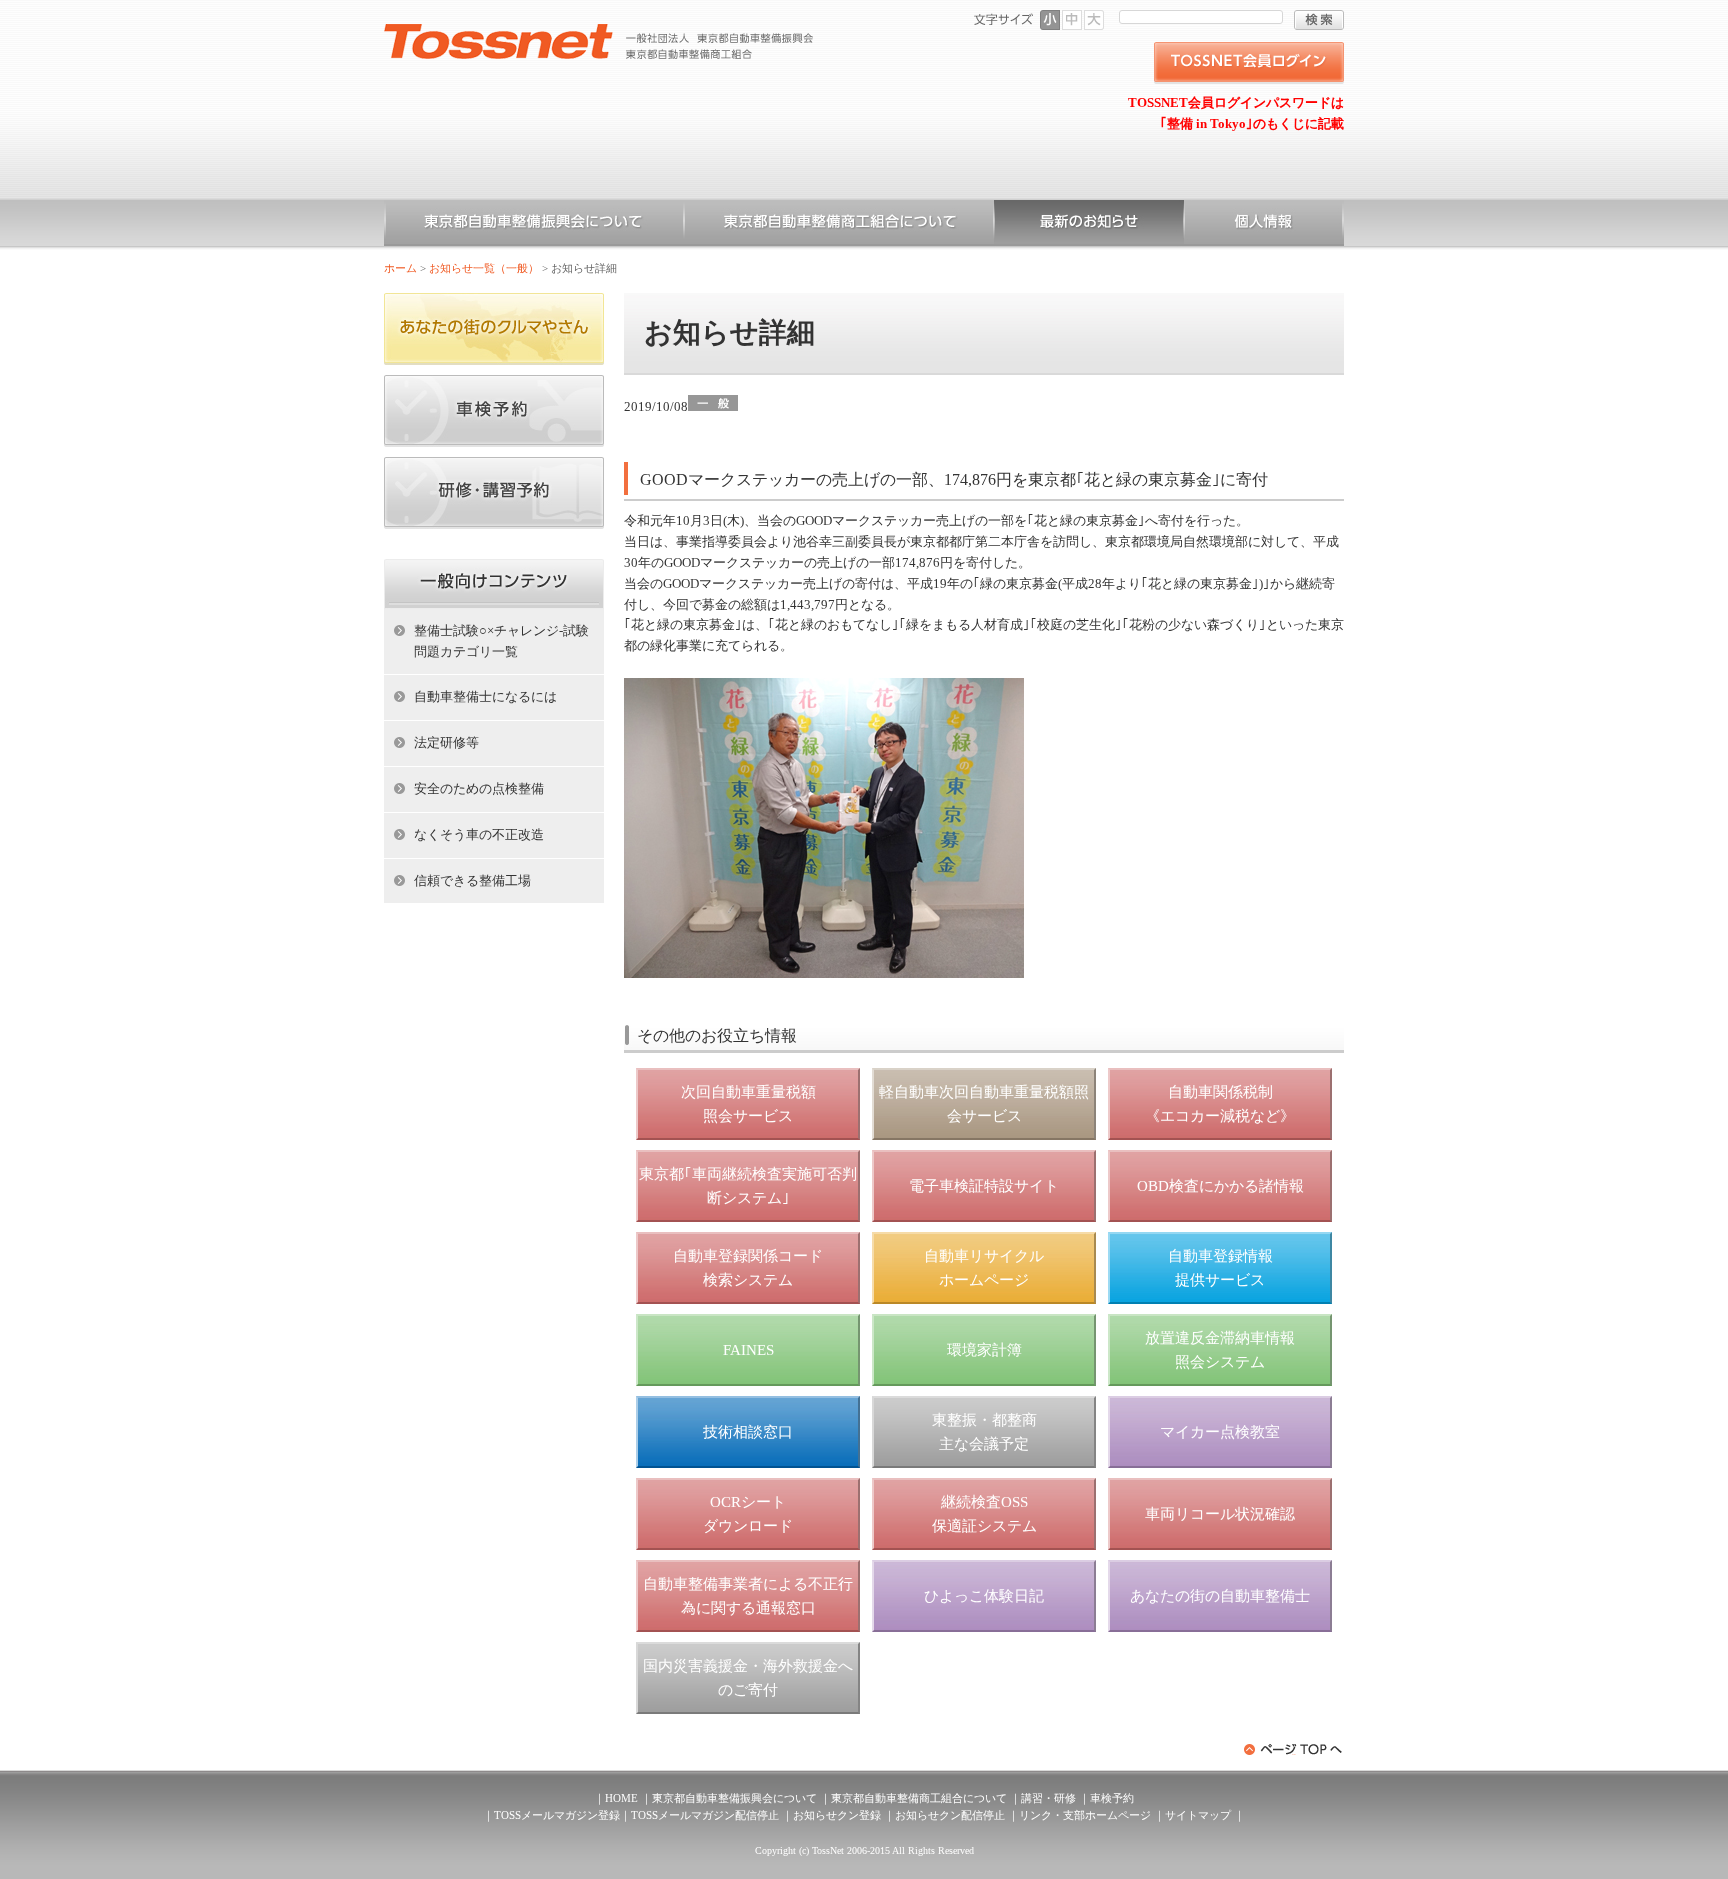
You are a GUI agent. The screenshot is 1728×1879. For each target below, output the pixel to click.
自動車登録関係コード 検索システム (748, 1268)
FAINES (748, 1350)
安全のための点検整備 (479, 788)
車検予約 (1112, 1798)
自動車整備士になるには (485, 696)
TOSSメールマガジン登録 (557, 1815)
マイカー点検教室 (1220, 1432)
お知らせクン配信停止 (950, 1815)
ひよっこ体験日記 (984, 1596)
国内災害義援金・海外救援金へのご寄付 (748, 1678)
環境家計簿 (984, 1350)
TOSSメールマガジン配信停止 (705, 1815)
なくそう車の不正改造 (479, 834)
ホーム (400, 268)
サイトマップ (1198, 1815)
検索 (1319, 20)
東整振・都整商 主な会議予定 (984, 1432)
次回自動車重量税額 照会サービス (748, 1104)
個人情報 (1264, 225)
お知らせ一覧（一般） (1089, 225)
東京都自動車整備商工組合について (839, 225)
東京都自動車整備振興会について (534, 225)
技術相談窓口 (748, 1432)
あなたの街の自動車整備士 (1220, 1596)
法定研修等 (446, 742)
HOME (621, 1798)
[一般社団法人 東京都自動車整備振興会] (599, 31)
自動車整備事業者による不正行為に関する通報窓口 (748, 1596)
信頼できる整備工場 (472, 880)
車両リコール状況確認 (1220, 1514)
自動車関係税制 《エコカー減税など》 (1220, 1104)
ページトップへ (1294, 1749)
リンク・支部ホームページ (1085, 1815)
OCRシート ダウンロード (748, 1514)
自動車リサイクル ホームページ (984, 1268)
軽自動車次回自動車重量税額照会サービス (984, 1104)
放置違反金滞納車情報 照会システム (1220, 1350)
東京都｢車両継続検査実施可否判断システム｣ (748, 1186)
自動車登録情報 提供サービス (1220, 1268)
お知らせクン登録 (837, 1815)
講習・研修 (1048, 1798)
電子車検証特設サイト (984, 1186)
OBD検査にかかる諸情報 (1220, 1186)
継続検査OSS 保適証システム (984, 1514)
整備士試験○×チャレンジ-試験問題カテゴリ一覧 (501, 641)
